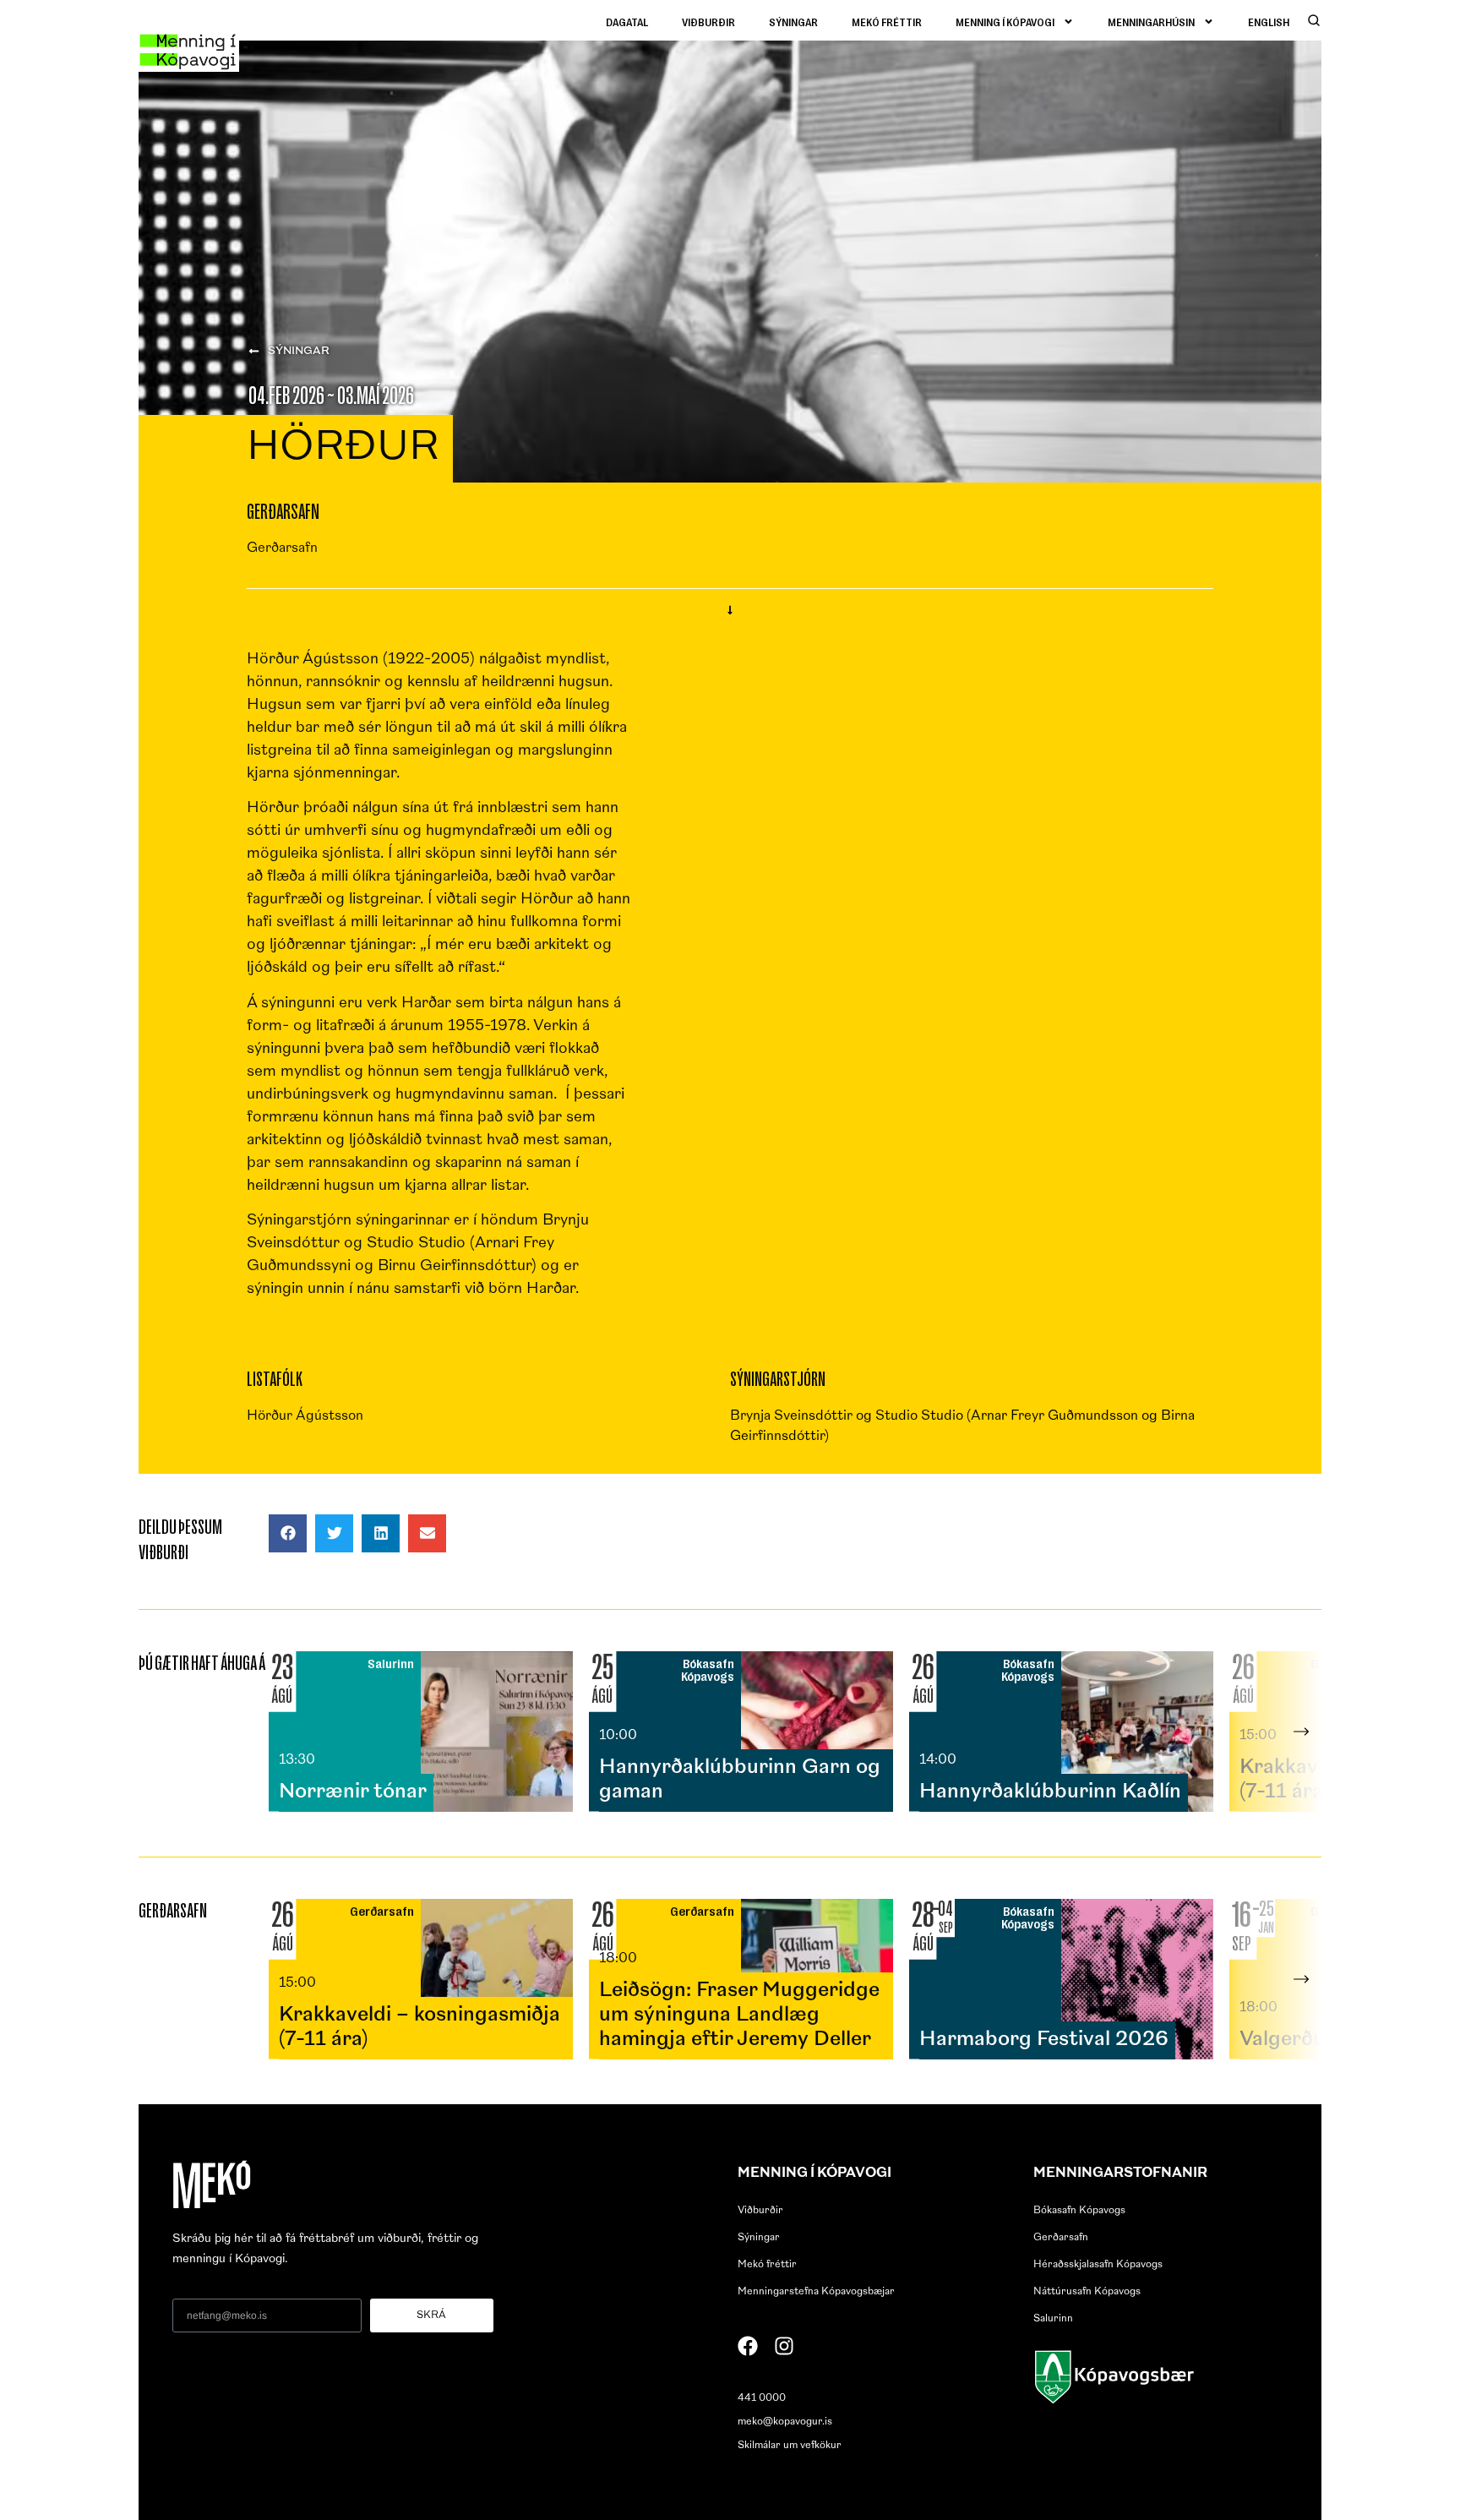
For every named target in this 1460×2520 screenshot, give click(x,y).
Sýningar (793, 22)
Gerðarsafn (1061, 2238)
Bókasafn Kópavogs (1079, 2211)
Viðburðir (708, 22)
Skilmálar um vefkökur (790, 2446)
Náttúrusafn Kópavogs (1087, 2292)
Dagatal (627, 22)
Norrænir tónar (353, 1792)
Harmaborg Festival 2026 (1044, 2040)
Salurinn (1053, 2319)
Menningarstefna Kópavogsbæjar (816, 2292)
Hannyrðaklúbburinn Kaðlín (1050, 1792)
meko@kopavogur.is (785, 2422)
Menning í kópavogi (1005, 22)
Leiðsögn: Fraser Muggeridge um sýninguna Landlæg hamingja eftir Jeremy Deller (739, 2015)
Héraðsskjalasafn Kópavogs (1098, 2265)
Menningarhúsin (1151, 22)
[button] (288, 1533)
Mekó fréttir (887, 22)
